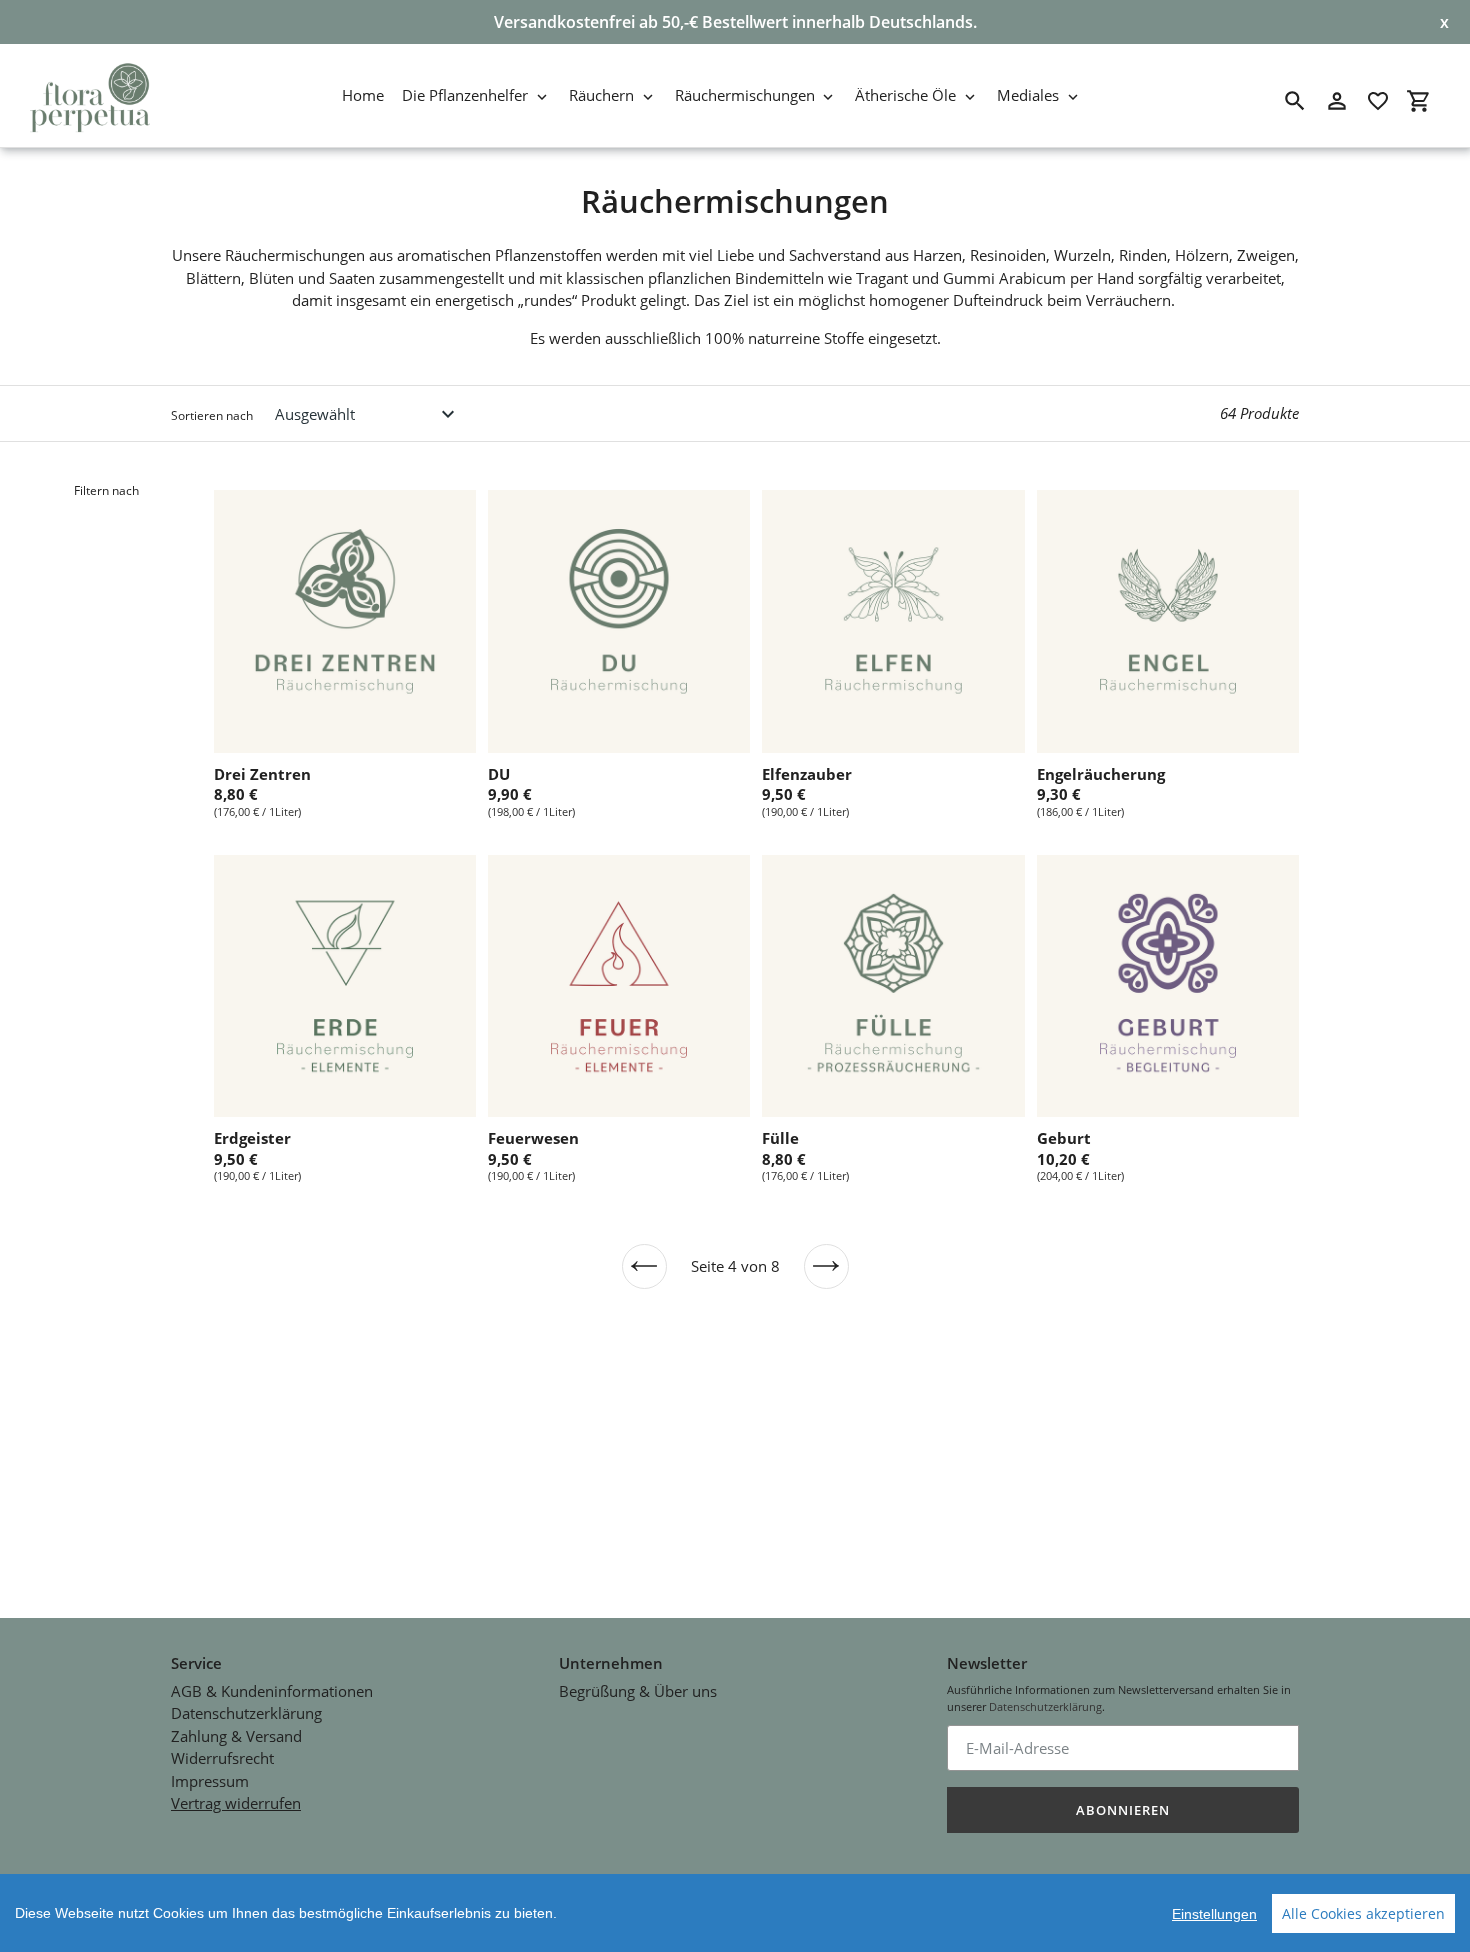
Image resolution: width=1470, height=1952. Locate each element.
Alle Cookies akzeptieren (1363, 1913)
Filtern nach (106, 490)
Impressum (210, 1781)
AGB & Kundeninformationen (272, 1691)
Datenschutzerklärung (246, 1713)
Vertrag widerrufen (236, 1803)
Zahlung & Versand (236, 1736)
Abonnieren (1123, 1810)
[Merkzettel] (1378, 101)
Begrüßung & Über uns (638, 1691)
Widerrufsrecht (222, 1758)
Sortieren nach (212, 415)
